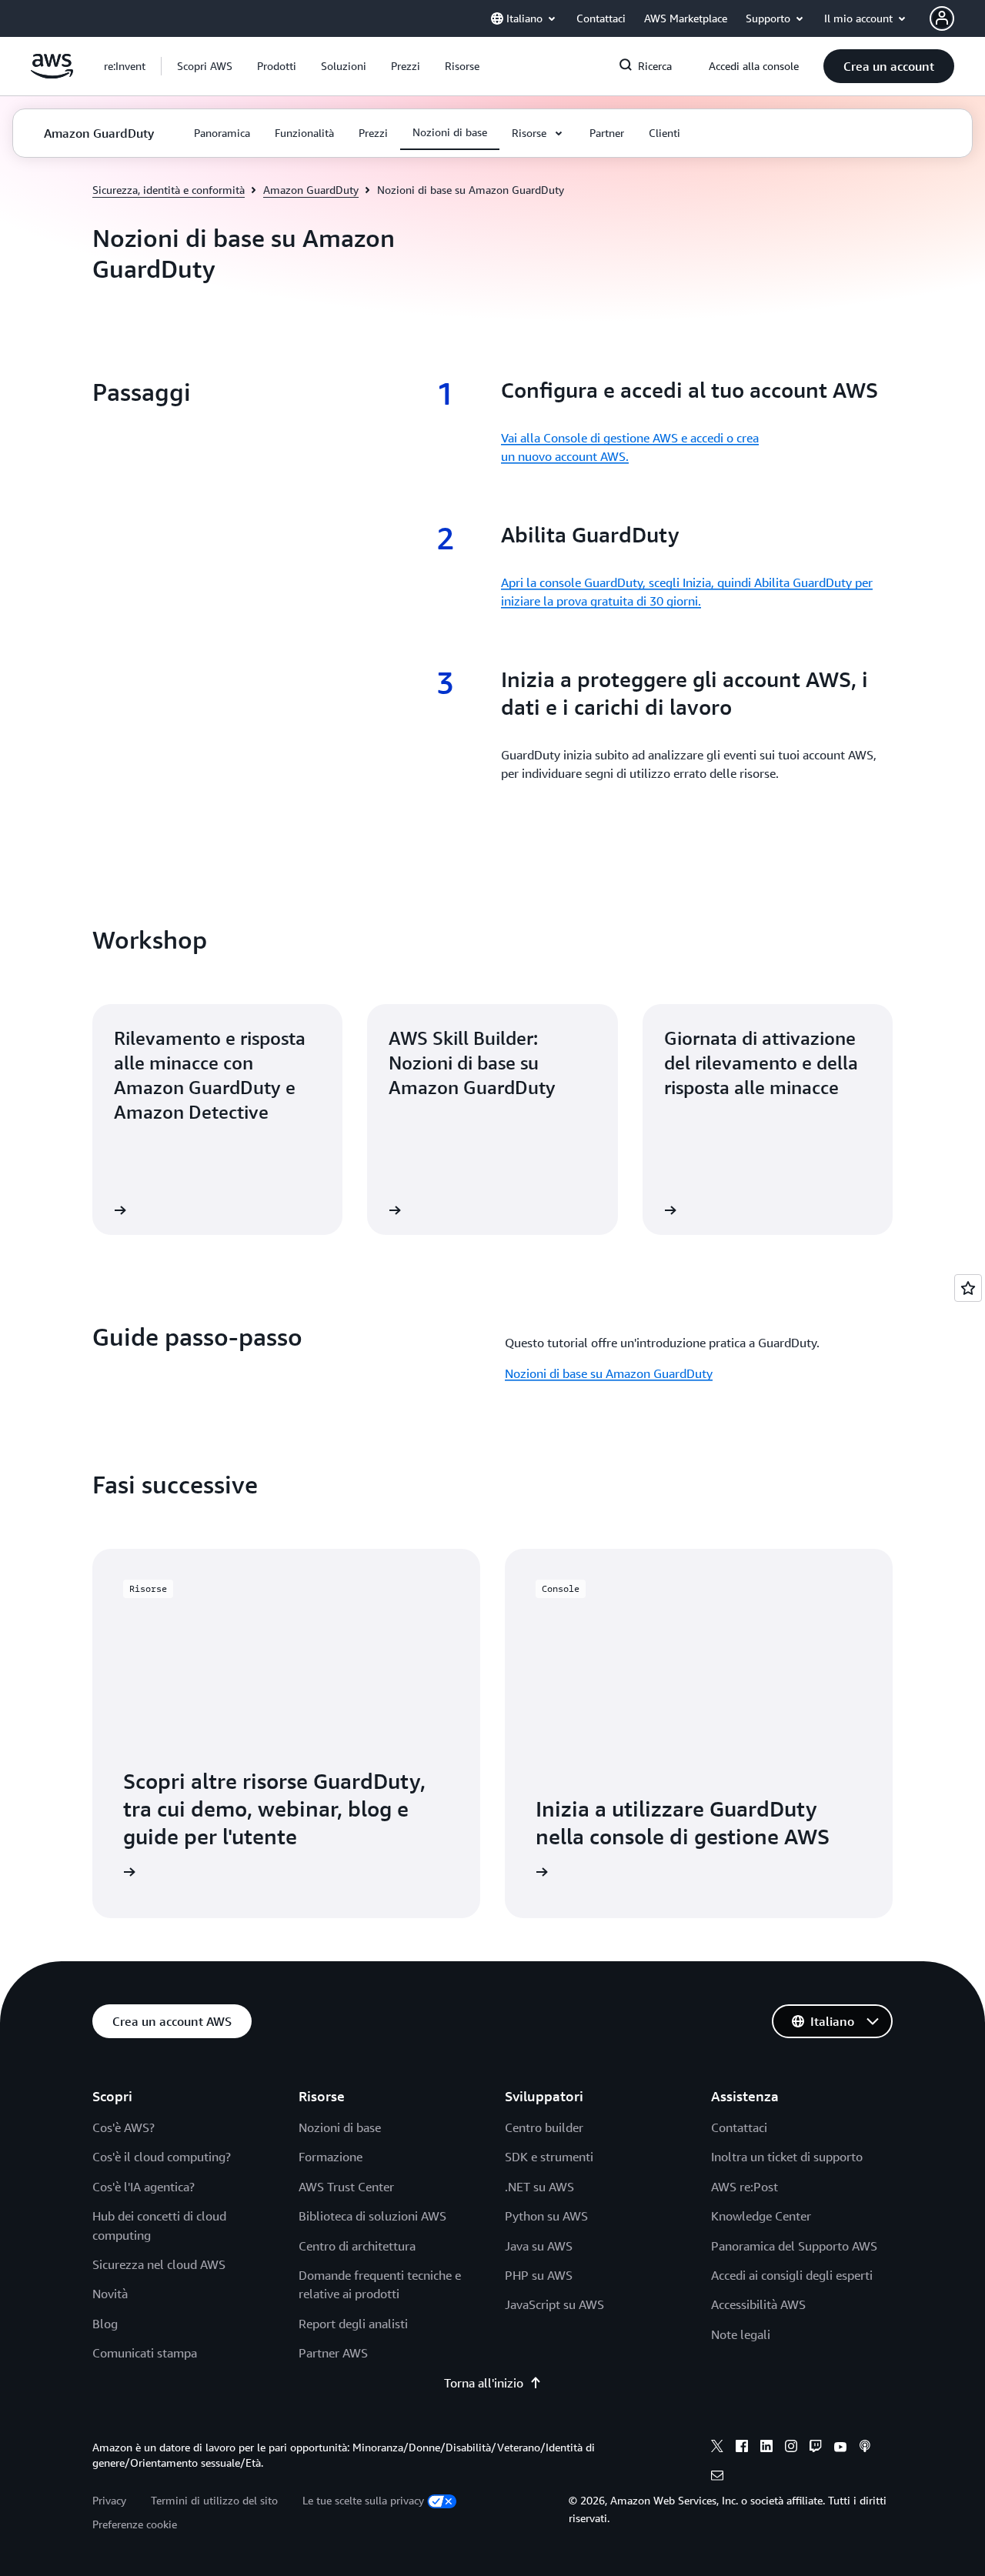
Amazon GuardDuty (311, 190)
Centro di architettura (357, 2246)
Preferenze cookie (135, 2524)
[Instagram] (791, 2448)
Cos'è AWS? (124, 2127)
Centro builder (544, 2127)
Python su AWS (546, 2216)
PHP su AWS (539, 2275)
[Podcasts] (865, 2448)
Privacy (109, 2500)
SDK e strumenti (549, 2157)
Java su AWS (539, 2246)
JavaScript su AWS (554, 2304)
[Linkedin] (766, 2448)
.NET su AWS (539, 2187)
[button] (205, 66)
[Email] (717, 2478)
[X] (717, 2448)
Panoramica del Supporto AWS (794, 2246)
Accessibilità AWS (758, 2304)
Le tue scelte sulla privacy (363, 2500)
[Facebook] (742, 2448)
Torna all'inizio (484, 2383)
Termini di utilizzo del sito (214, 2500)
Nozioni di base (340, 2127)
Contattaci (739, 2127)
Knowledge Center (761, 2216)
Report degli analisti (353, 2324)
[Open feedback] (968, 1288)
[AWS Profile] (942, 18)
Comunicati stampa (145, 2353)
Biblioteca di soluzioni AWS (372, 2216)
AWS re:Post (745, 2187)
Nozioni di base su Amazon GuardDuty (609, 1373)
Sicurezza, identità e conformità (169, 190)
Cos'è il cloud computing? (162, 2157)
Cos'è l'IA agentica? (144, 2187)
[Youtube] (840, 2448)
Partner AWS (333, 2353)
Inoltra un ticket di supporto (787, 2157)
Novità (110, 2294)
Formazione (331, 2157)
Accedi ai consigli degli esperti (792, 2275)
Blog (105, 2324)
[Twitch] (816, 2448)
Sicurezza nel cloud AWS (159, 2264)
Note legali (741, 2334)
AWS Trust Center (346, 2187)
